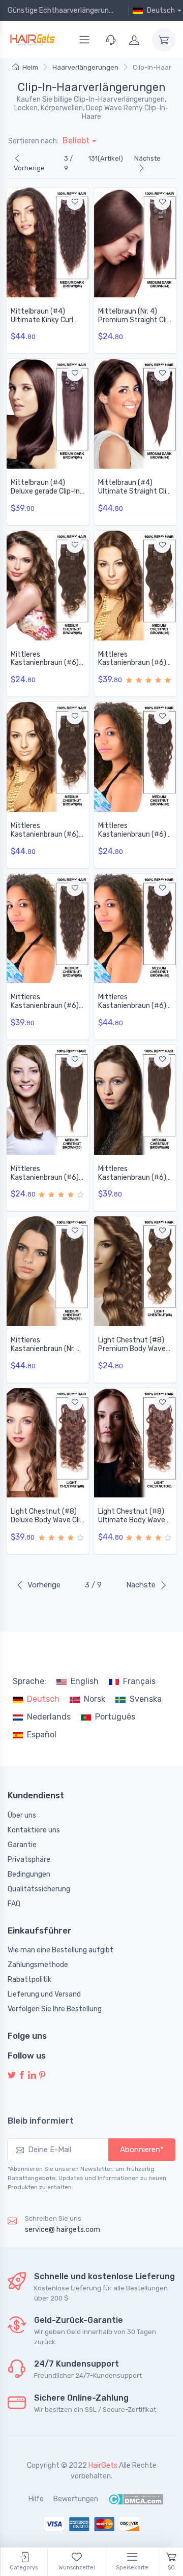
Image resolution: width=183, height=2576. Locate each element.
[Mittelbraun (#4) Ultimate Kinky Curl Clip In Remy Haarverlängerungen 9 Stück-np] (48, 242)
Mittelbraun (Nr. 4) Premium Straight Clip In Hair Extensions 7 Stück (134, 324)
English (85, 1681)
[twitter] (12, 2076)
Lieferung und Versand (44, 1994)
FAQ (14, 1904)
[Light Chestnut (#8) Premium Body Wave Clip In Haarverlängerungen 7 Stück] (135, 1271)
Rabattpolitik (29, 1980)
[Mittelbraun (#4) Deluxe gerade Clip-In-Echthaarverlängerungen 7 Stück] (48, 414)
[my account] (134, 40)
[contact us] (111, 40)
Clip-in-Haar (152, 67)
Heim (30, 67)
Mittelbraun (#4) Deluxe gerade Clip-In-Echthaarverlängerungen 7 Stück (48, 495)
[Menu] (84, 40)
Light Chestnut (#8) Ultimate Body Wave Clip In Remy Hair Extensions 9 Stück (132, 1524)
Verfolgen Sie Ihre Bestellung (55, 2009)
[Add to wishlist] (75, 202)
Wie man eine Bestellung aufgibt (60, 1950)
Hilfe (36, 2499)
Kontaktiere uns (34, 1830)
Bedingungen (29, 1874)
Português (115, 1717)
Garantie (22, 1845)
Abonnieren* (142, 2150)
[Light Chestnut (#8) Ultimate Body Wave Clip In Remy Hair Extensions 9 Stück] (135, 1443)
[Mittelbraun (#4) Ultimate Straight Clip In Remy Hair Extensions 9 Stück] (135, 414)
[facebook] (22, 2076)
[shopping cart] (164, 40)
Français (139, 1681)
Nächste (147, 158)
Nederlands (49, 1717)
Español (42, 1735)
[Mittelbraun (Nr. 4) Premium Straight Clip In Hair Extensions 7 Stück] (135, 242)
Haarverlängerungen (85, 67)
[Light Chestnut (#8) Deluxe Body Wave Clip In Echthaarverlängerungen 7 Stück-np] (48, 1443)
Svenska (146, 1699)
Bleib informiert (41, 2121)
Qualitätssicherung (39, 1889)
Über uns (22, 1815)
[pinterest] (42, 2076)
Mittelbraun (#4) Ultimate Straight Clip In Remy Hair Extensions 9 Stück (134, 495)
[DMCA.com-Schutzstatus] (135, 2499)
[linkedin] (32, 2076)
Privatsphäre (29, 1860)
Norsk (95, 1699)
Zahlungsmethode (38, 1965)
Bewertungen (76, 2499)
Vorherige (29, 168)
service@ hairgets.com (63, 2230)
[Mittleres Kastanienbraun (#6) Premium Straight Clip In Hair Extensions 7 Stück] (48, 1100)
